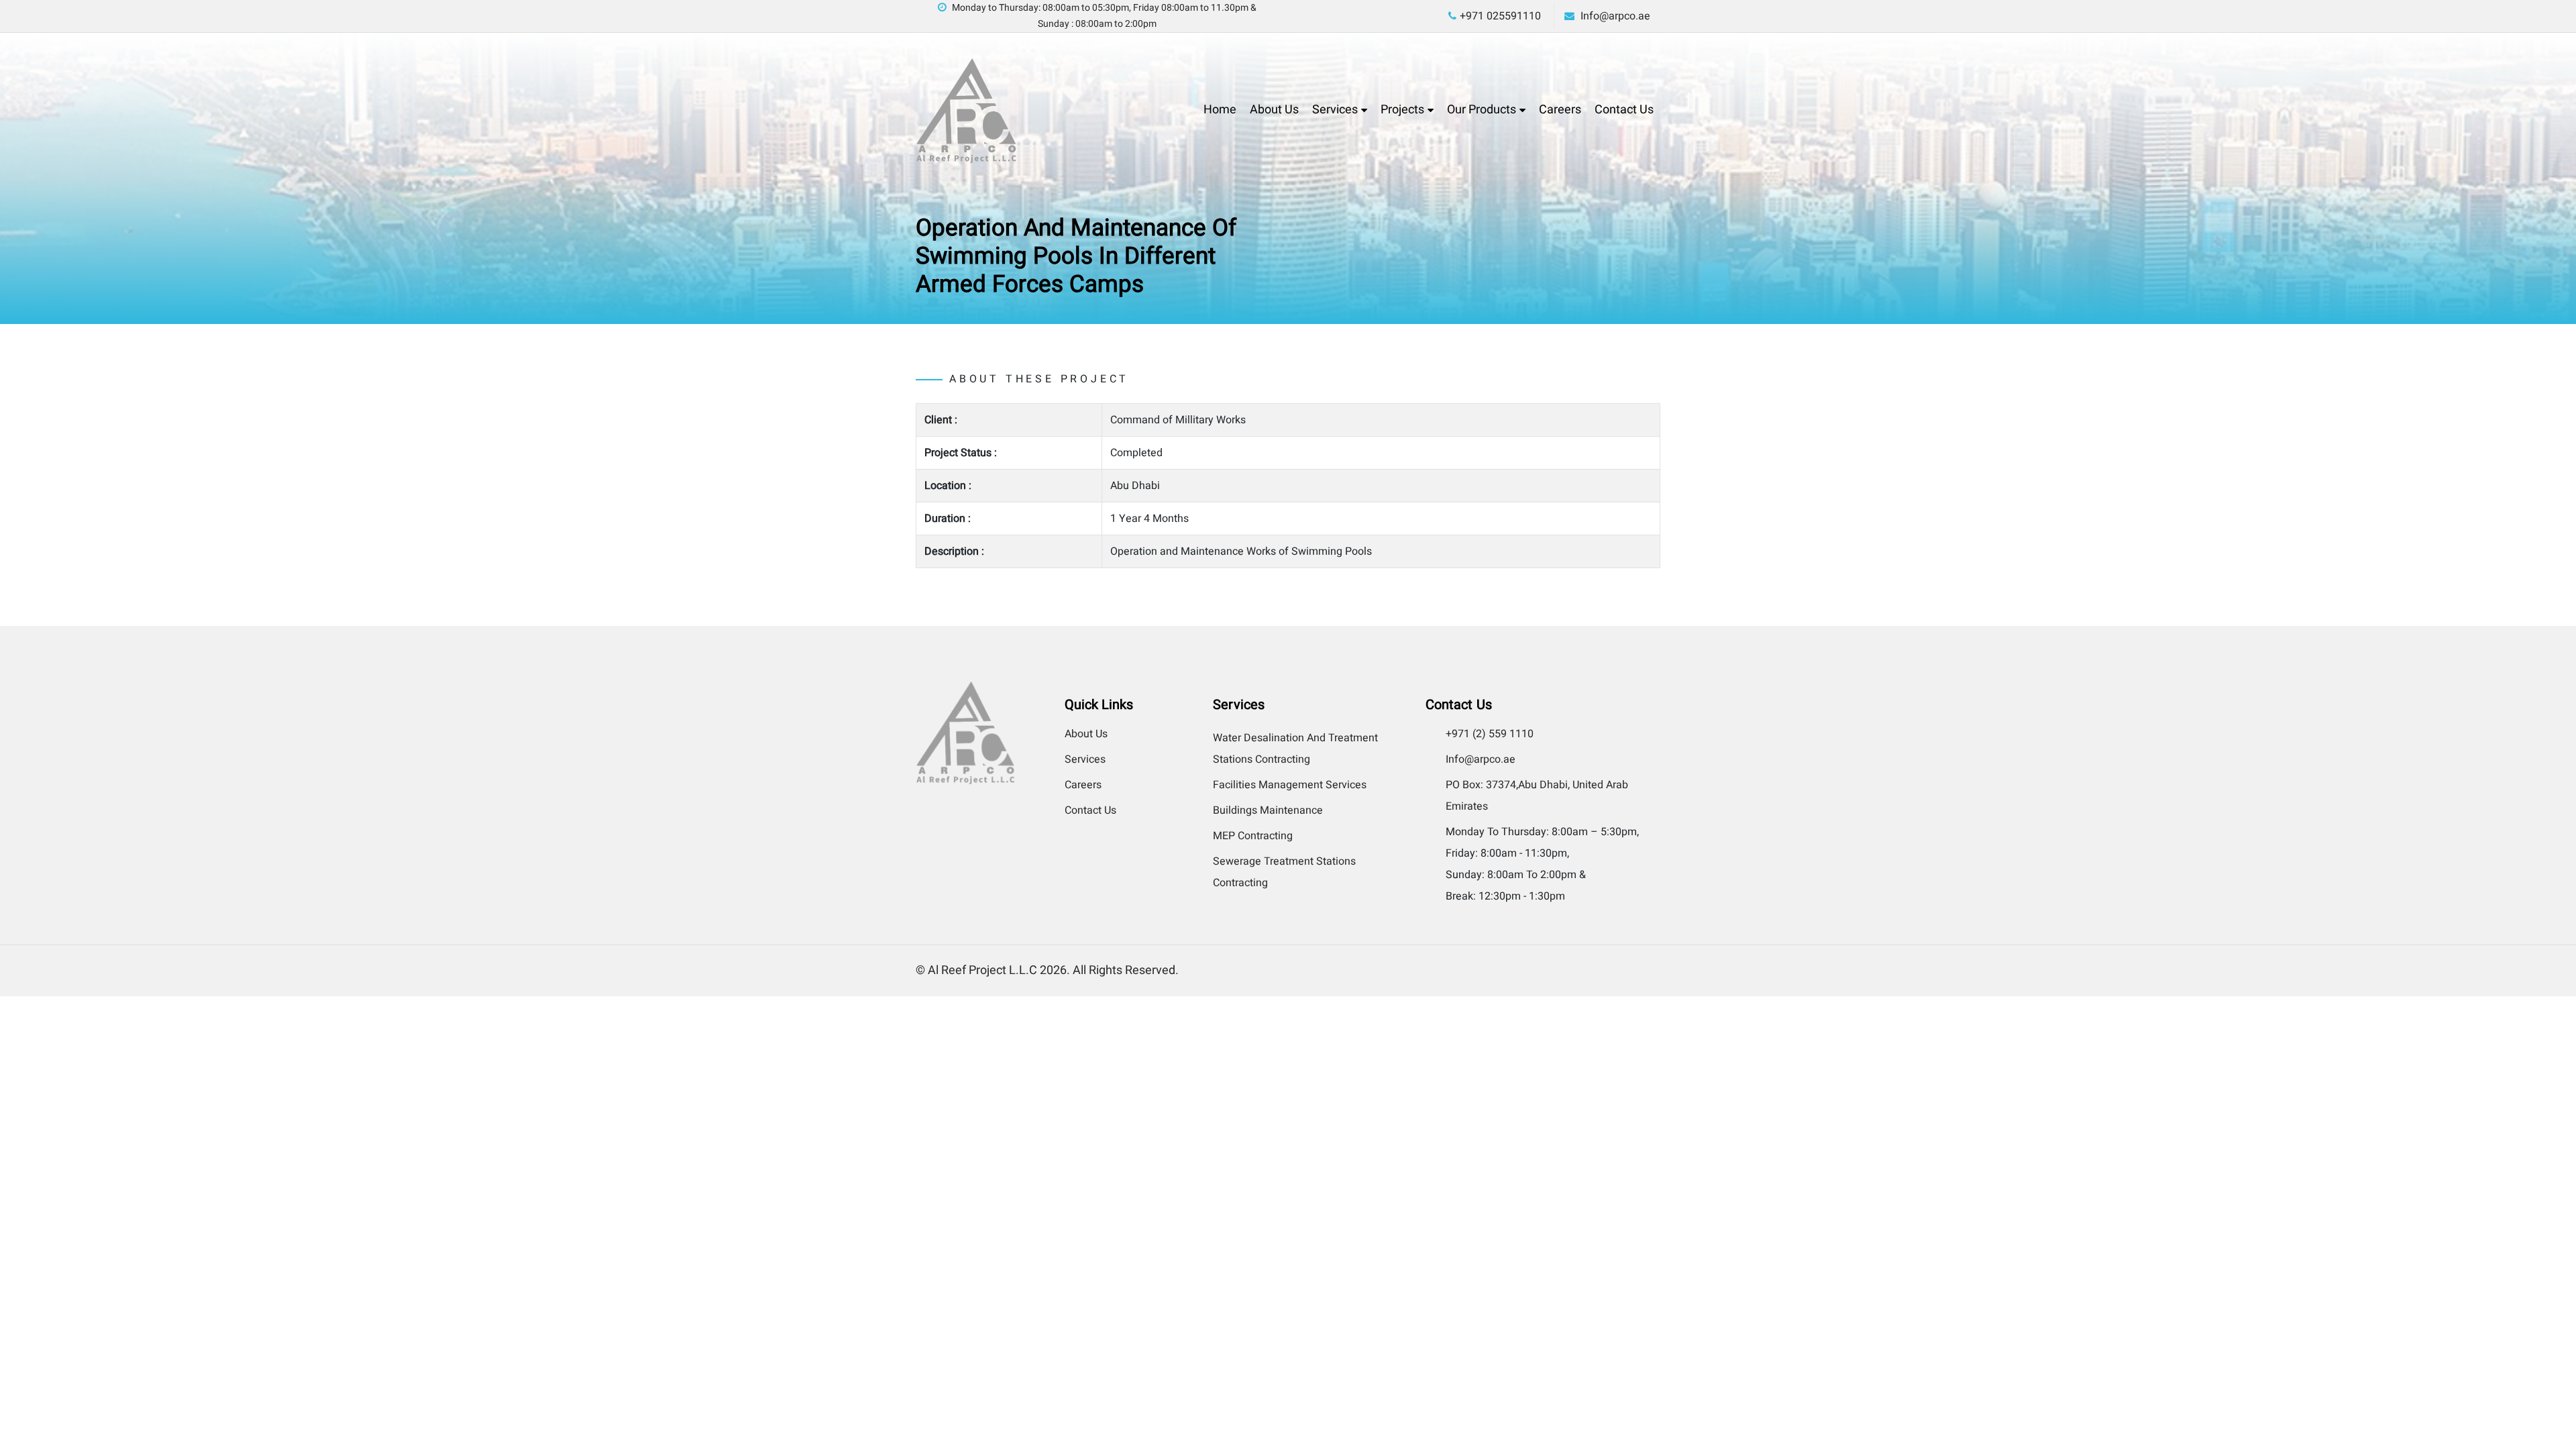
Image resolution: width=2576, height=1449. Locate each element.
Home (1220, 110)
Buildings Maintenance (1268, 810)
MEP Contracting (1253, 836)
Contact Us (1624, 110)
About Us (1274, 110)
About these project (1039, 379)
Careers (1560, 110)
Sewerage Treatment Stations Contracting (1284, 872)
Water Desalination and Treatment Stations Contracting (1295, 749)
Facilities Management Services (1290, 785)
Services (1335, 110)
